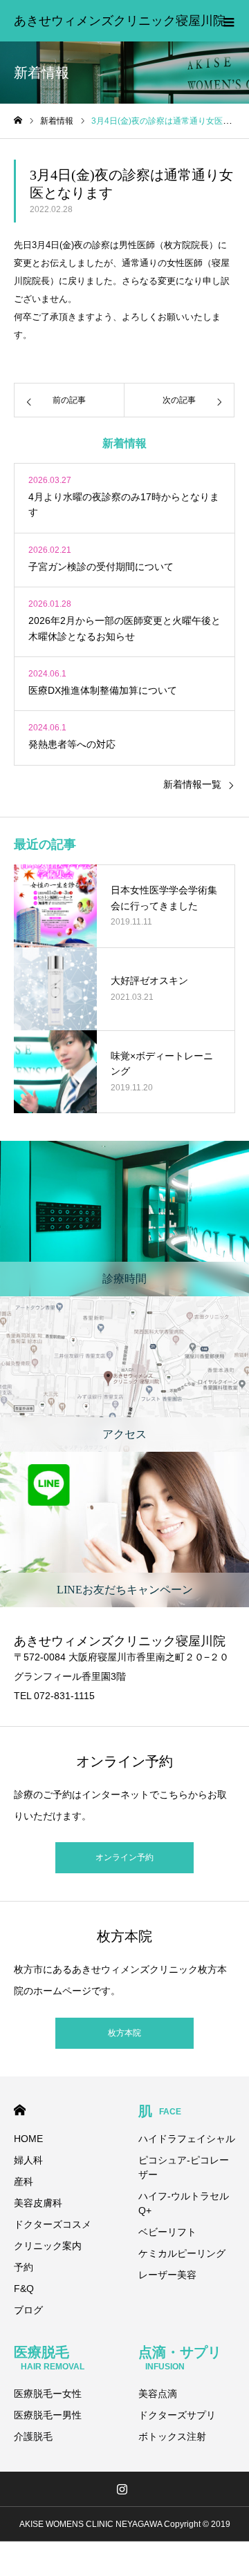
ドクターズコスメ (53, 2224)
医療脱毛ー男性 (48, 2415)
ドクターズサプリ (177, 2415)
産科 (24, 2181)
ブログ (28, 2310)
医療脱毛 (49, 2358)
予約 (24, 2267)
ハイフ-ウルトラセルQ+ (184, 2203)
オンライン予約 (124, 1857)
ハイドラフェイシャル (187, 2139)
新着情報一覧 (192, 784)
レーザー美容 (167, 2275)
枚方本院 (124, 2033)
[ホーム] (18, 121)
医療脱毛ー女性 (48, 2394)
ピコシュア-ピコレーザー (184, 2167)
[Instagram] (122, 2489)
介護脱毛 (33, 2436)
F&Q (24, 2289)
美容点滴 (158, 2394)
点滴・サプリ (180, 2358)
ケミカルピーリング (182, 2253)
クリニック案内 (48, 2246)
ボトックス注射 (172, 2436)
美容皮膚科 (38, 2203)
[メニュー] (228, 21)
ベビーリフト (167, 2232)
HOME (20, 2110)
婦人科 (28, 2160)
